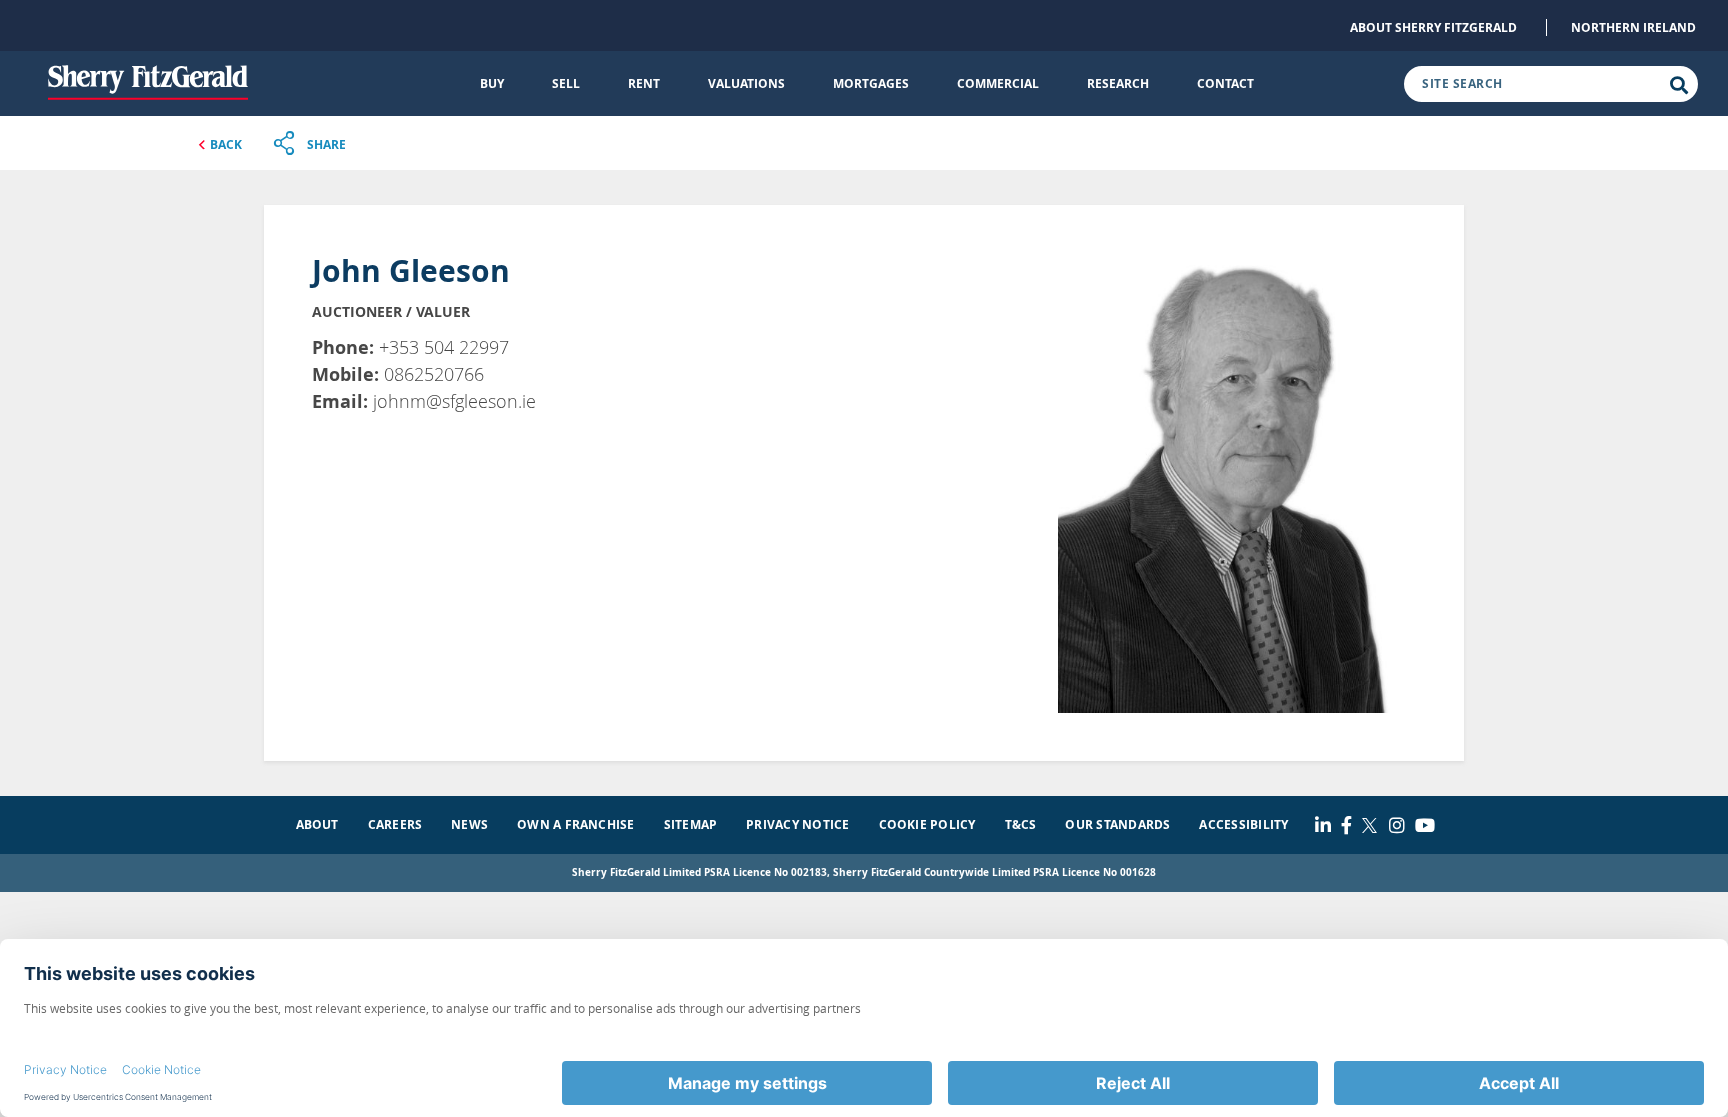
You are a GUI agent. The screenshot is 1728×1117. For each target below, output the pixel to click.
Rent (644, 83)
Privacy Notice (797, 824)
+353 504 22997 (444, 347)
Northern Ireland (1633, 27)
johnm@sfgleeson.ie (454, 401)
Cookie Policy (927, 824)
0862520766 (434, 374)
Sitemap (691, 824)
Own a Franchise (576, 824)
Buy (492, 83)
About (317, 824)
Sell (566, 83)
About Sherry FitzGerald (1433, 27)
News (469, 824)
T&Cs (1021, 824)
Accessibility (1243, 824)
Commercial (998, 83)
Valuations (746, 83)
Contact (1225, 83)
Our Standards (1117, 824)
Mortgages (871, 83)
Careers (395, 824)
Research (1118, 83)
